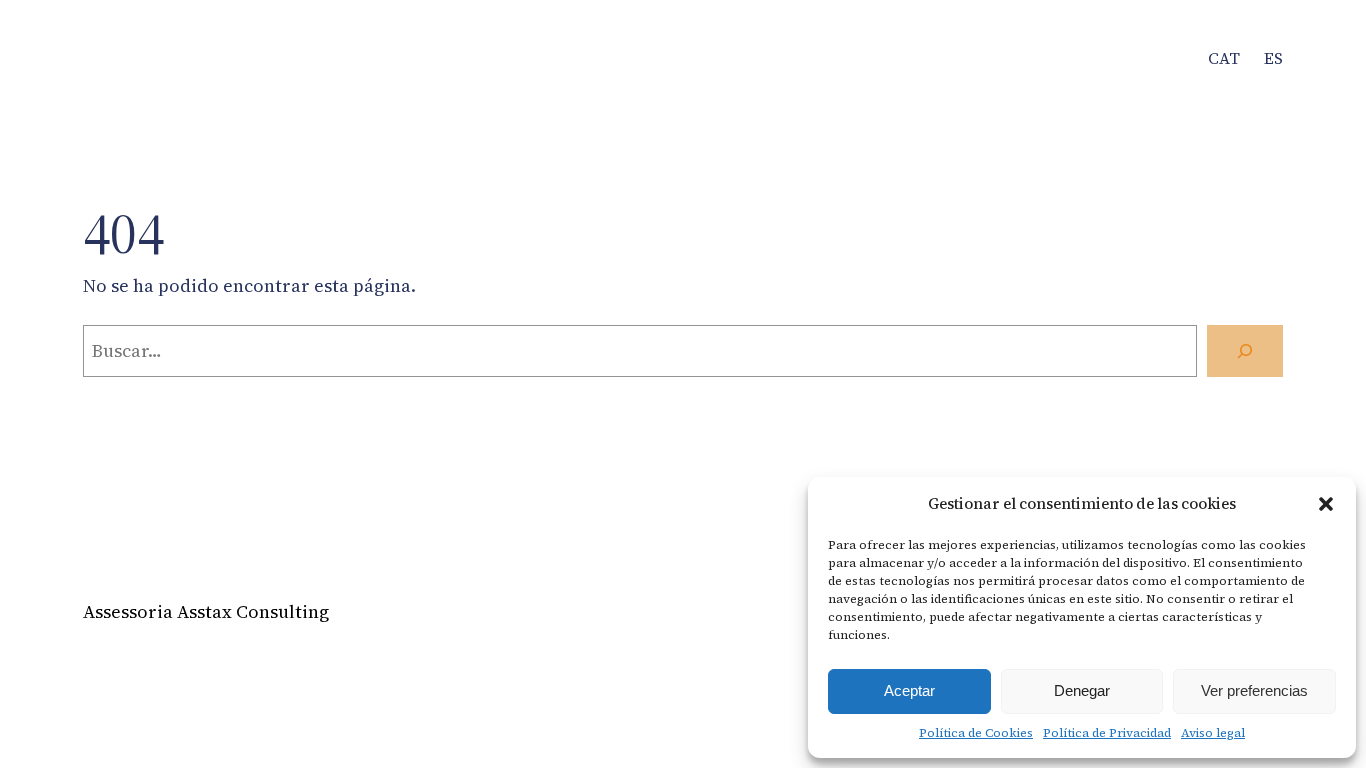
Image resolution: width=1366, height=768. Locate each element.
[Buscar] (1245, 351)
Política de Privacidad (1107, 733)
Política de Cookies (976, 733)
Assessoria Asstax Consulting (206, 611)
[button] (1326, 504)
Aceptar (909, 690)
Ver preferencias (1254, 690)
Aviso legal (1213, 733)
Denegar (1082, 690)
